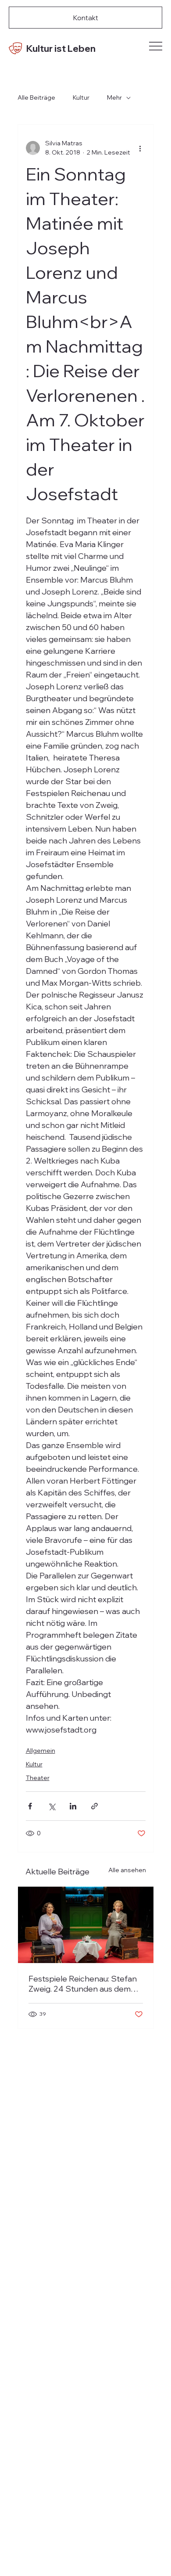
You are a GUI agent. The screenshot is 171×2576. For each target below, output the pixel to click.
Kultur (81, 97)
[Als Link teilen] (94, 1806)
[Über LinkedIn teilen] (73, 1806)
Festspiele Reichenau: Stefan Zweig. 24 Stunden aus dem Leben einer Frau (83, 1984)
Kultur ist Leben (61, 48)
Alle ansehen (127, 1870)
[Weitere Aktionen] (140, 148)
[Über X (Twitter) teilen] (52, 1806)
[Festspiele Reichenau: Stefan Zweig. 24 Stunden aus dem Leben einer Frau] (86, 1925)
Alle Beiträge (36, 97)
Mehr (114, 97)
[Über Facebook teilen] (30, 1806)
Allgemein (41, 1751)
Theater (38, 1778)
